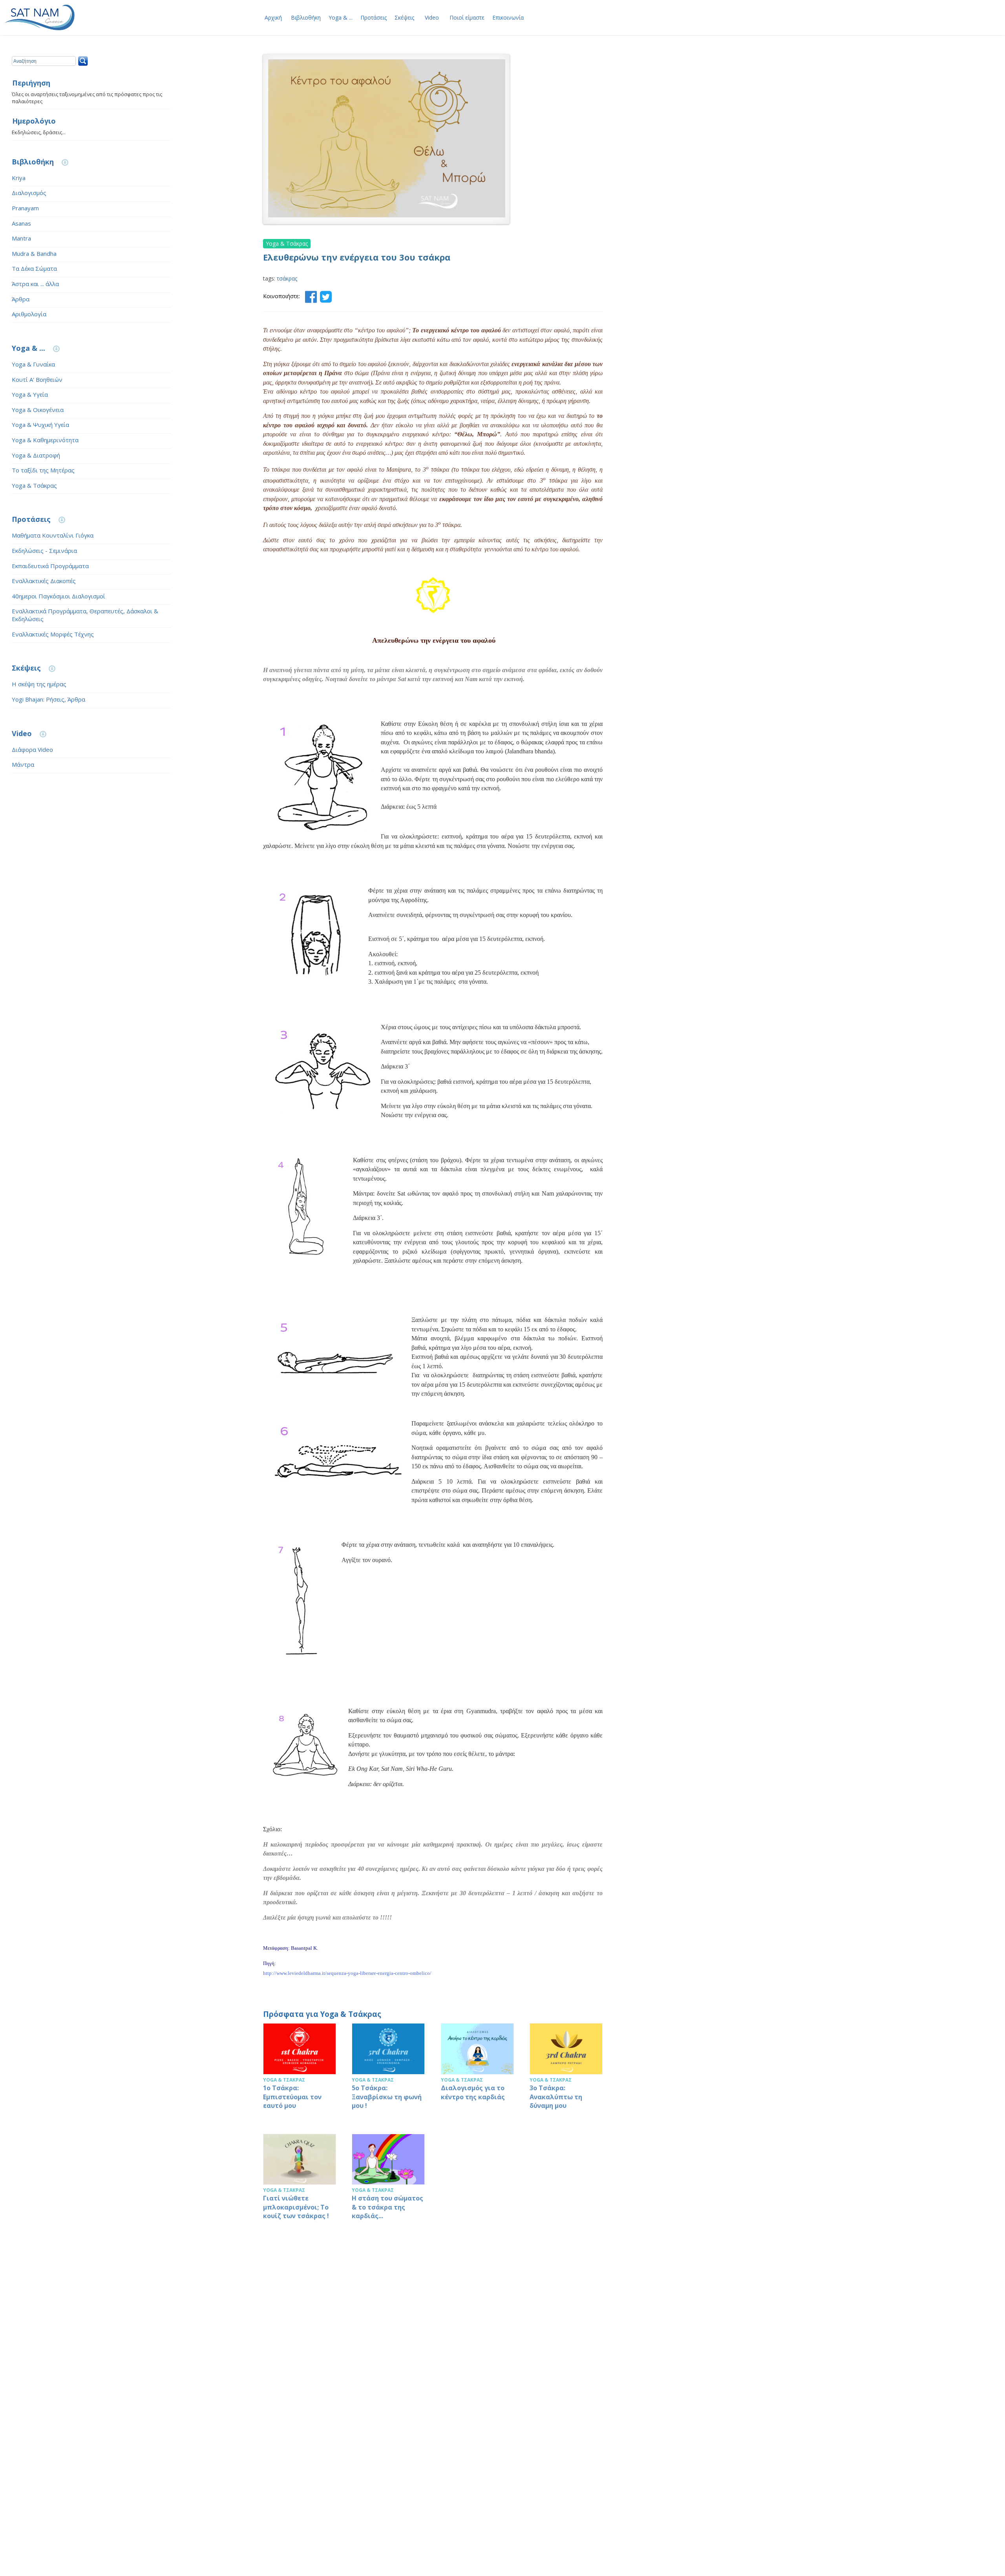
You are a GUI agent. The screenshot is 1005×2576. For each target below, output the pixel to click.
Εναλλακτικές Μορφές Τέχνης (53, 634)
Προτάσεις (374, 17)
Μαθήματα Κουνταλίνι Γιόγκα (53, 535)
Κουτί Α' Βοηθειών (37, 379)
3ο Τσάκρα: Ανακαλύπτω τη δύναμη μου (566, 2070)
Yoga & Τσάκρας (34, 485)
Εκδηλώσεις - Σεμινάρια (44, 551)
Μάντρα (23, 764)
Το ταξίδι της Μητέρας (43, 470)
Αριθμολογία (29, 314)
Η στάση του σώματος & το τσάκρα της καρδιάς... (388, 2181)
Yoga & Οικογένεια (38, 410)
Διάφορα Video (32, 749)
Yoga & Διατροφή (36, 455)
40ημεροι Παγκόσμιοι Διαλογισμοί (58, 596)
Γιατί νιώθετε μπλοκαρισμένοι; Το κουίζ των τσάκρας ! (300, 2181)
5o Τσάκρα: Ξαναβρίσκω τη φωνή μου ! (388, 2070)
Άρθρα (21, 299)
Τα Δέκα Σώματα (34, 268)
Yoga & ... (341, 17)
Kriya (19, 178)
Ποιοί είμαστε (467, 17)
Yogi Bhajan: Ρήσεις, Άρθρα (48, 699)
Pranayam (25, 208)
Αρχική (273, 17)
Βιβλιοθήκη (306, 17)
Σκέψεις (404, 17)
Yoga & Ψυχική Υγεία (40, 425)
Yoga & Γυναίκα (33, 364)
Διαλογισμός (29, 193)
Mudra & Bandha (34, 253)
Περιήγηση (31, 83)
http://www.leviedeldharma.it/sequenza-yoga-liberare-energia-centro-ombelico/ (347, 1973)
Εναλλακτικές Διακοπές (44, 581)
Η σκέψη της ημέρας (39, 684)
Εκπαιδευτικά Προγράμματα (50, 566)
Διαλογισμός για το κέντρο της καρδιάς (477, 2070)
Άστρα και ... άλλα (35, 284)
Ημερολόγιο (34, 121)
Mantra (21, 238)
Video (432, 17)
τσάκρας (287, 278)
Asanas (21, 223)
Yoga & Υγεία (30, 394)
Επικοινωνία (508, 17)
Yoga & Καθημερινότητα (45, 440)
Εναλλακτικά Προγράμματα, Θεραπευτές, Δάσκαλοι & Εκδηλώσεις (85, 615)
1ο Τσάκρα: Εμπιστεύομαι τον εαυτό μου (300, 2070)
